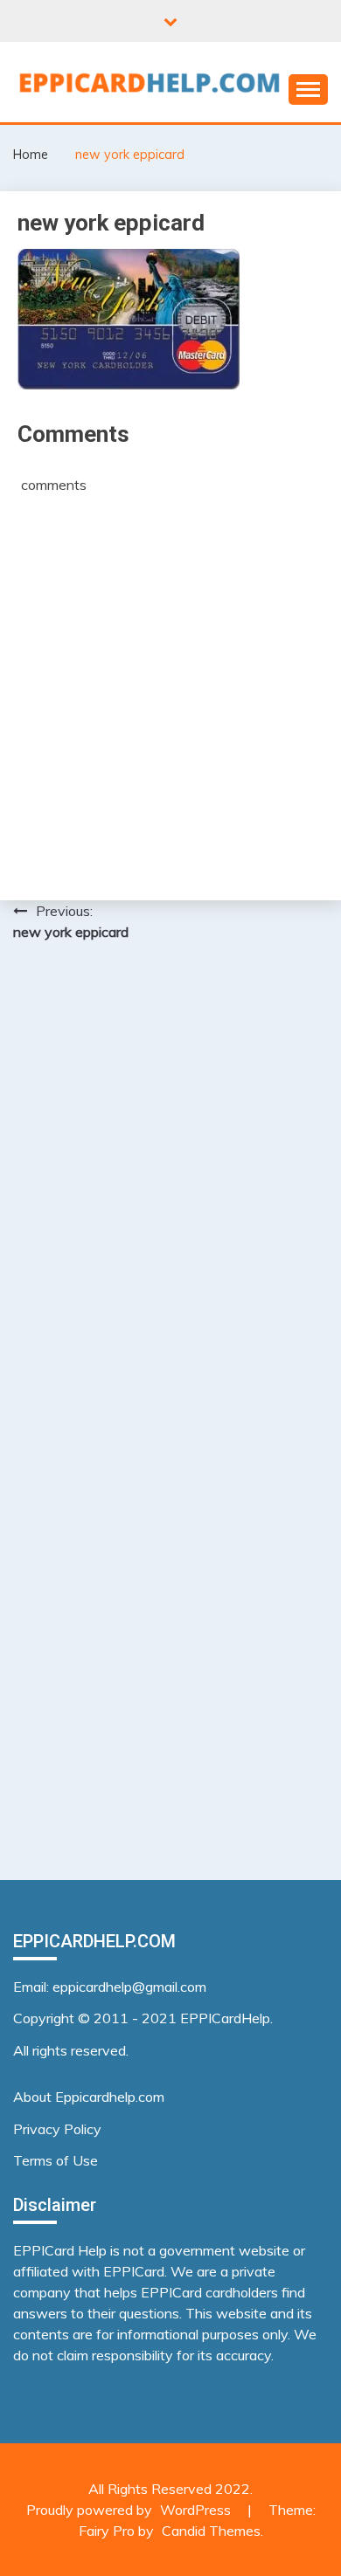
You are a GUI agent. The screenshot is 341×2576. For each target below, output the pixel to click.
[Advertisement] (170, 686)
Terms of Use (56, 2160)
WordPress (195, 2510)
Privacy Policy (57, 2129)
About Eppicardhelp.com (89, 2097)
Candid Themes (211, 2531)
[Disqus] (170, 1181)
